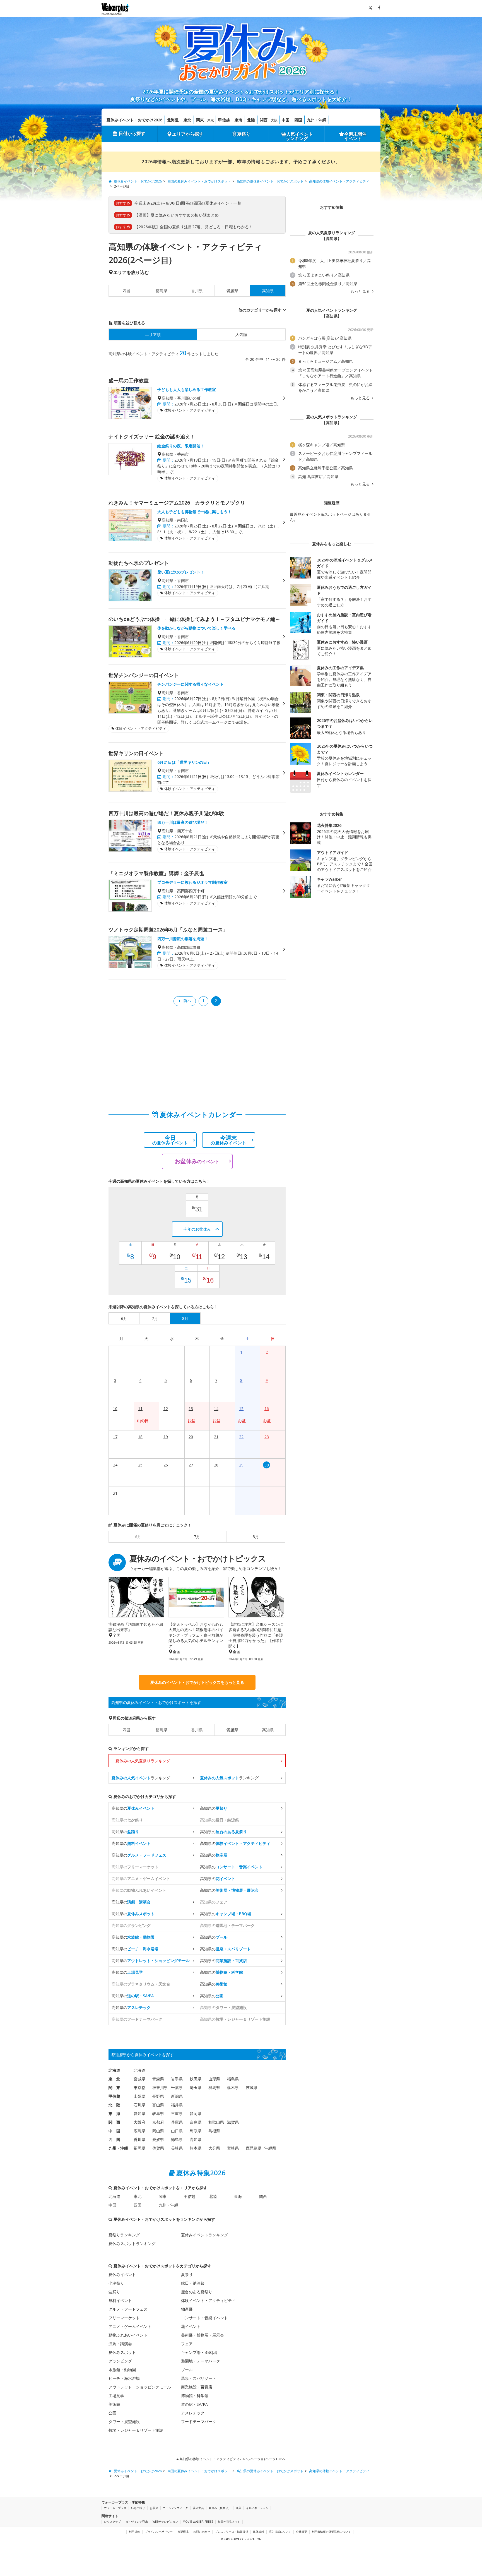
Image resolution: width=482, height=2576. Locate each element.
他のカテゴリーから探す (260, 310)
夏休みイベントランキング (204, 2235)
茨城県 (252, 2088)
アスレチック (193, 2413)
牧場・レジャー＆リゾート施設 (136, 2430)
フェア (187, 2344)
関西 (264, 120)
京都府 (158, 2122)
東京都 (139, 2088)
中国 (286, 120)
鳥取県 (196, 2131)
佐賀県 (158, 2148)
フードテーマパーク (199, 2422)
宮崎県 (233, 2148)
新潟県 (177, 2096)
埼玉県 (196, 2088)
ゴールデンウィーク (175, 2508)
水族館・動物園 (122, 2370)
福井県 (177, 2105)
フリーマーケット (124, 2318)
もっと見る (361, 291)
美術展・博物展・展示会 (203, 2335)
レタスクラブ (112, 2522)
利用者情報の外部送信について (331, 2532)
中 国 (114, 2131)
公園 (112, 2413)
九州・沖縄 (317, 120)
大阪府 (139, 2122)
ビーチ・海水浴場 (124, 2378)
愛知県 (139, 2113)
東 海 (114, 2113)
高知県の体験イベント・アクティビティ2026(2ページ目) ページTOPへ (232, 2459)
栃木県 (233, 2088)
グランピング (120, 2361)
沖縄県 (270, 2148)
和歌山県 (216, 2122)
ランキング (141, 1778)
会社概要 (302, 2532)
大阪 (274, 120)
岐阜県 (158, 2113)
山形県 (214, 2079)
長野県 (158, 2096)
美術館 (114, 2404)
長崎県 (177, 2148)
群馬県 (214, 2088)
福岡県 (139, 2148)
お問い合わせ (202, 2532)
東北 (187, 120)
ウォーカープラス (115, 2508)
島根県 (214, 2131)
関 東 (114, 2088)
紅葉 (238, 2508)
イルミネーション (257, 2508)
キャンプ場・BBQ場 (199, 2352)
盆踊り (114, 2292)
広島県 (139, 2131)
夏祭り (244, 134)
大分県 (214, 2148)
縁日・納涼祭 (193, 2283)
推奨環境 (183, 2532)
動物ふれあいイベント (128, 2335)
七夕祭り (116, 2283)
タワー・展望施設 (124, 2422)
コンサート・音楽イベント (204, 2318)
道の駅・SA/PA (194, 2404)
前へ (187, 1001)
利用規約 (134, 2532)
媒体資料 (259, 2532)
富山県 (158, 2105)
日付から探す (132, 133)
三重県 (177, 2113)
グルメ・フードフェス (128, 2309)
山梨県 (139, 2096)
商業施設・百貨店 (197, 2387)
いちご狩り (138, 2508)
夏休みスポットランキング (132, 2244)
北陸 (251, 120)
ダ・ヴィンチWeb (137, 2522)
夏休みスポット (122, 2352)
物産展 (187, 2309)
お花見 (154, 2508)
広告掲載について (280, 2532)
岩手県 (177, 2079)
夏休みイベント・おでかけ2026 (134, 120)
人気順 (241, 334)
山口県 (177, 2131)
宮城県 (139, 2079)
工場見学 (116, 2396)
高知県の (133, 1808)
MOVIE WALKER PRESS (198, 2522)
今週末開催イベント (355, 136)
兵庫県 (177, 2122)
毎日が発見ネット (229, 2522)
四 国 (114, 2139)
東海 (238, 120)
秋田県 (196, 2079)
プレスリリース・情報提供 (232, 2532)
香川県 (197, 291)
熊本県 (196, 2148)
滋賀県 (233, 2122)
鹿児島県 (254, 2148)
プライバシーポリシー (159, 2532)
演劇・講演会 (120, 2344)
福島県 (233, 2079)
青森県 (158, 2079)
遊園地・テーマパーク (201, 2361)
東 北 (114, 2079)
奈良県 (196, 2122)
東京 (211, 120)
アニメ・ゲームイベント (130, 2326)
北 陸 (114, 2105)
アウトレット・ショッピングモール (140, 2387)
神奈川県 (160, 2088)
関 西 (114, 2122)
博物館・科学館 (195, 2396)
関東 (200, 120)
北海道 (173, 120)
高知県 (268, 1730)
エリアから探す (188, 134)
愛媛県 (232, 291)
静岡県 (196, 2113)
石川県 (139, 2105)
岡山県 (158, 2131)
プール (187, 2370)
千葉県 (177, 2088)
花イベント (191, 2326)
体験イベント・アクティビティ (208, 2300)
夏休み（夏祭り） (220, 2508)
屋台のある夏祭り (197, 2292)
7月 (197, 1537)
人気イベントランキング (299, 136)
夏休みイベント (122, 2274)
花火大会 (198, 2508)
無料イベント (120, 2300)
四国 (298, 120)
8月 (256, 1537)
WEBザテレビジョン (165, 2522)
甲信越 (224, 120)
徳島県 (162, 291)
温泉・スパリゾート (199, 2378)
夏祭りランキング (124, 2235)
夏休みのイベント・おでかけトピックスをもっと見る (197, 1682)
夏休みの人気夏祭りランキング (143, 1761)
